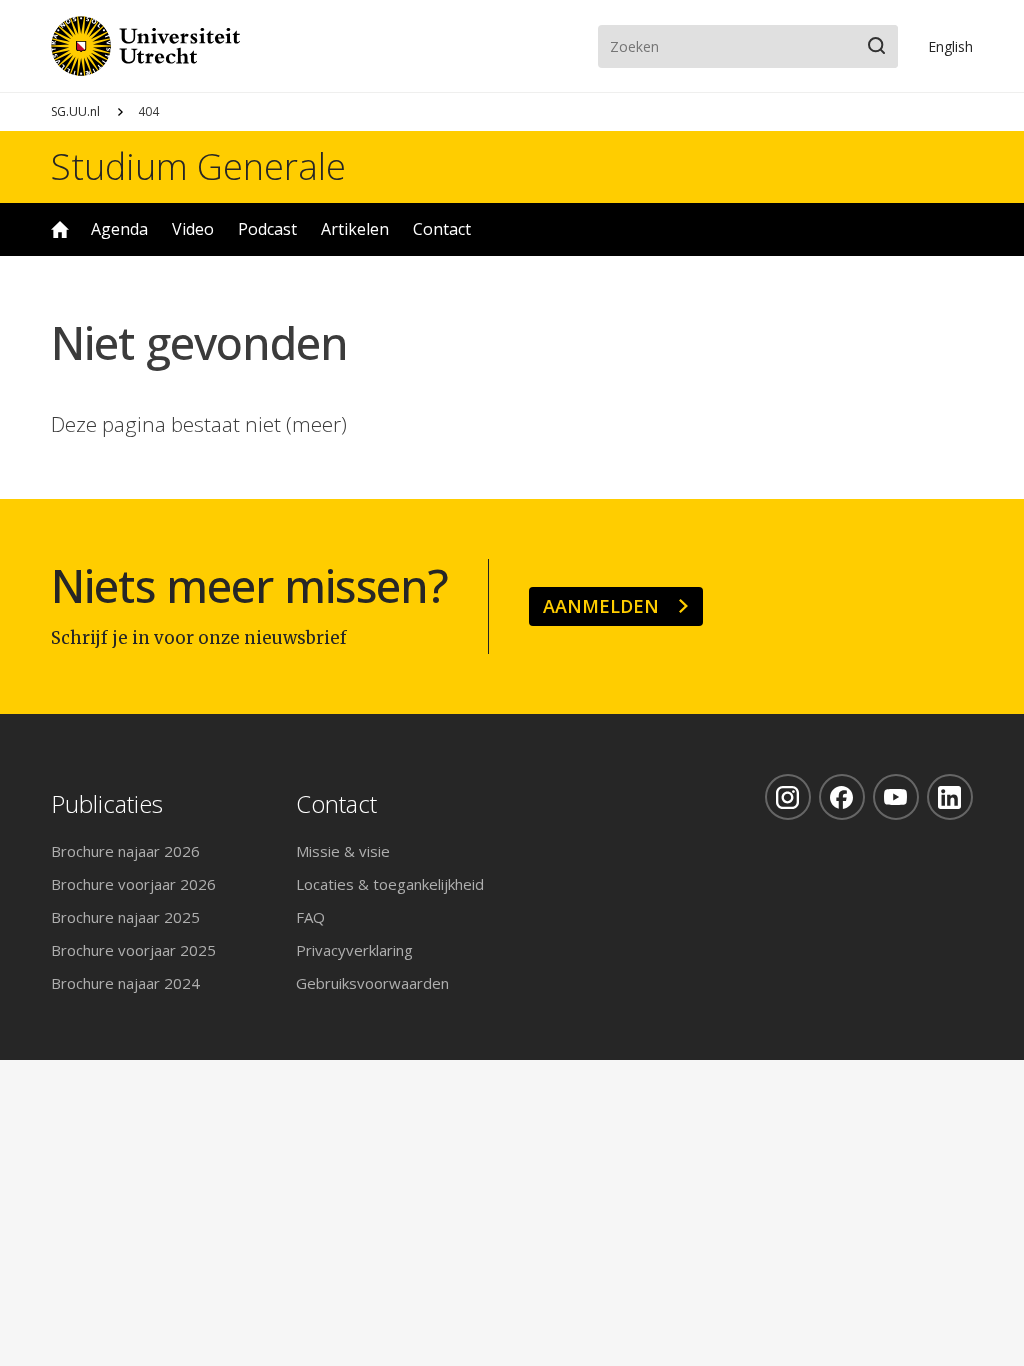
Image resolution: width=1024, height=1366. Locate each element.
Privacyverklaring (354, 950)
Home (60, 229)
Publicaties (107, 804)
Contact (442, 229)
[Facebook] (842, 797)
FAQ (310, 917)
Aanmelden (601, 606)
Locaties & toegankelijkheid (390, 884)
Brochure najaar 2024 (125, 983)
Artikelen (355, 229)
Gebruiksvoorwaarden (372, 983)
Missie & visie (343, 851)
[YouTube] (896, 797)
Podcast (267, 229)
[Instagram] (788, 797)
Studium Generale (198, 167)
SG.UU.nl (75, 111)
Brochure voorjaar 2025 (133, 950)
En (950, 46)
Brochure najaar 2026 (125, 851)
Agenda (119, 229)
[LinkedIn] (950, 797)
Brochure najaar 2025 (125, 917)
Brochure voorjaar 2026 (133, 884)
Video (193, 229)
